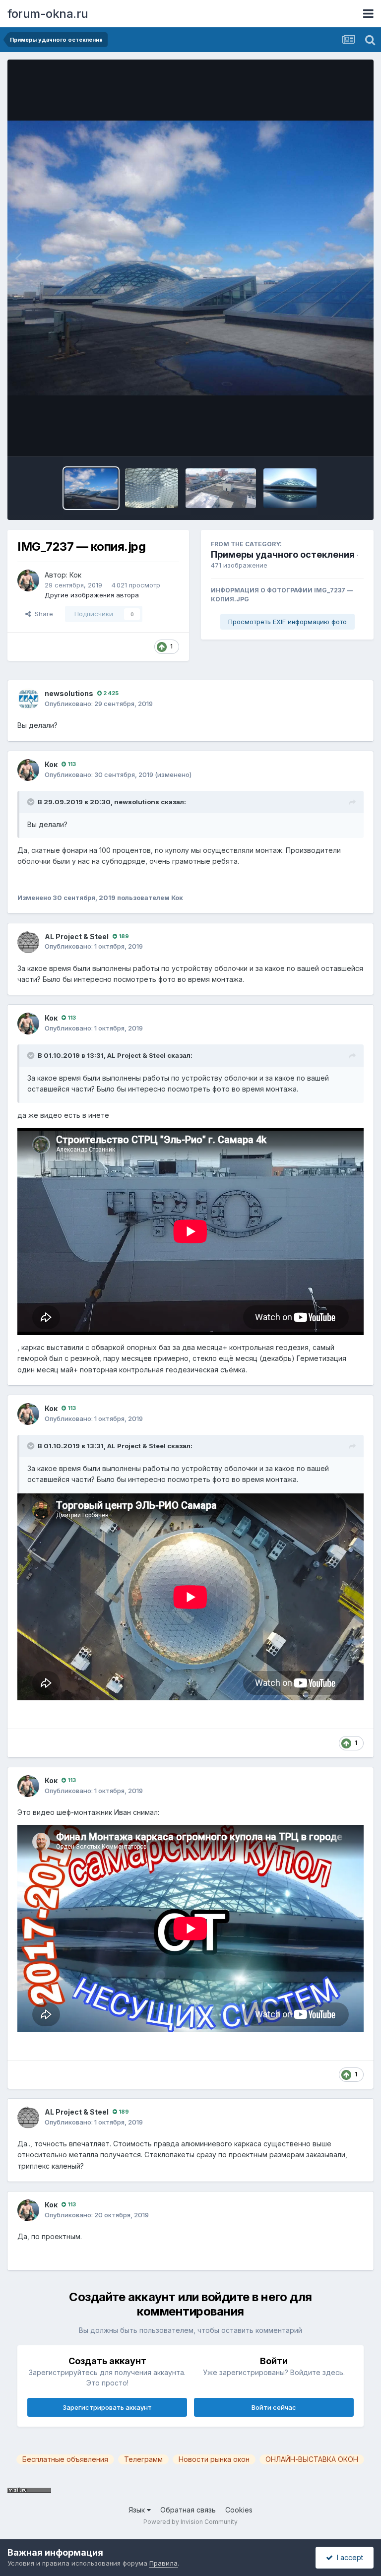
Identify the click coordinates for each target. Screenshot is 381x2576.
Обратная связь (188, 2510)
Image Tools (332, 439)
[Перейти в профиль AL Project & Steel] (28, 942)
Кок (75, 575)
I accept (348, 2557)
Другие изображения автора (92, 595)
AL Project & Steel (77, 936)
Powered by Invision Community (190, 2522)
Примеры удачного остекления (283, 554)
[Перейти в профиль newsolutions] (28, 699)
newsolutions (69, 693)
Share (42, 614)
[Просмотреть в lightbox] (190, 258)
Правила (163, 2563)
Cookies (239, 2510)
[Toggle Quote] (32, 802)
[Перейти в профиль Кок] (28, 580)
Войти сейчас (274, 2407)
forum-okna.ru (48, 14)
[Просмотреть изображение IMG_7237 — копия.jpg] (91, 488)
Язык (138, 2510)
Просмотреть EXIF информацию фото (287, 622)
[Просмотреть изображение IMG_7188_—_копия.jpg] (152, 488)
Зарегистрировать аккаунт (107, 2407)
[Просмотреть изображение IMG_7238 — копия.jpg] (221, 488)
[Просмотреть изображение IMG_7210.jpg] (290, 488)
